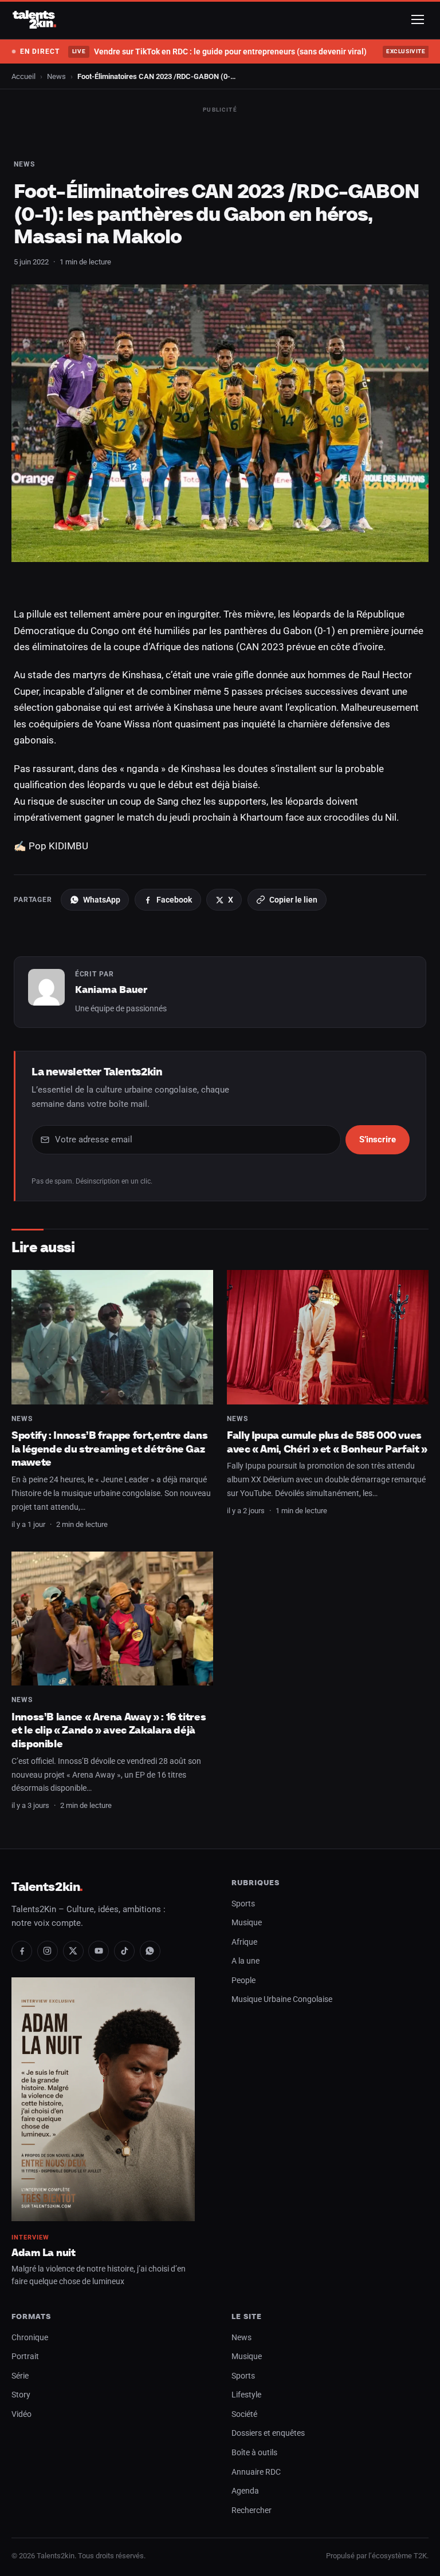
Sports (243, 1904)
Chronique (30, 2338)
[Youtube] (99, 1951)
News (56, 76)
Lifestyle (246, 2395)
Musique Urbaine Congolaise (282, 1999)
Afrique (244, 1942)
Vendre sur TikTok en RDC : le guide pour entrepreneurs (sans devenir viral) (219, 52)
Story (21, 2395)
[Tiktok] (124, 1951)
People (243, 1981)
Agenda (245, 2491)
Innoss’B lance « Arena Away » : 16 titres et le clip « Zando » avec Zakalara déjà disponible (109, 1730)
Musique (247, 1923)
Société (244, 2414)
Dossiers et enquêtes (268, 2433)
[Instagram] (48, 1951)
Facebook (174, 900)
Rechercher (252, 2510)
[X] (73, 1951)
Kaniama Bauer (111, 990)
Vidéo (21, 2414)
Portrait (25, 2357)
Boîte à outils (254, 2453)
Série (20, 2376)
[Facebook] (22, 1951)
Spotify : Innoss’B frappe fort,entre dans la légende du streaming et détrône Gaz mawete (109, 1449)
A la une (245, 1961)
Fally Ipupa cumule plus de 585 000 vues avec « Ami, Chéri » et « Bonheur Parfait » (327, 1442)
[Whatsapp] (150, 1951)
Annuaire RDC (256, 2472)
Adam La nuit (44, 2252)
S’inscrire (378, 1139)
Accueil (23, 76)
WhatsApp (102, 900)
